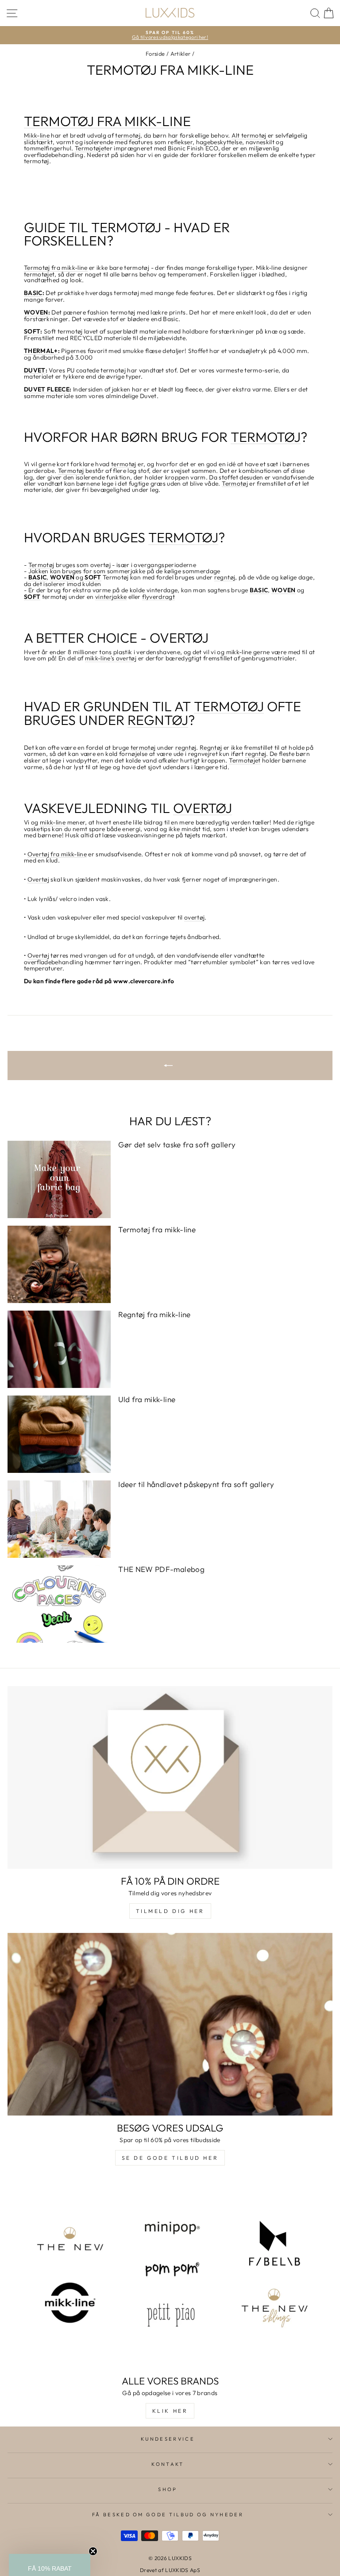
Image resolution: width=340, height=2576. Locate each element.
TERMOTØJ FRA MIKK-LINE (107, 122)
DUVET (35, 371)
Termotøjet (91, 149)
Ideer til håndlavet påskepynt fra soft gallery (196, 1484)
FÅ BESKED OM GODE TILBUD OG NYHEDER (168, 2515)
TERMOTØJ (266, 437)
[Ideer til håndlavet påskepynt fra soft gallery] (59, 1519)
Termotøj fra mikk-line (56, 268)
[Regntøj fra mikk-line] (59, 1349)
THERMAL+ (41, 351)
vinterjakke (111, 597)
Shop (168, 2489)
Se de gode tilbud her (170, 2158)
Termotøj (71, 471)
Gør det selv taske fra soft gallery (177, 1144)
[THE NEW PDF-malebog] (59, 1604)
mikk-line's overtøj (111, 659)
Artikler (181, 54)
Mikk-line (37, 136)
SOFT (32, 332)
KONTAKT (168, 2464)
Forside (155, 54)
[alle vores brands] (170, 2274)
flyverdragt (158, 597)
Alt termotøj (249, 136)
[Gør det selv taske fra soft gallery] (59, 1179)
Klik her (170, 2411)
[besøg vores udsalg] (170, 2024)
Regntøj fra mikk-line (154, 1314)
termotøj (128, 136)
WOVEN (36, 313)
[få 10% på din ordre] (170, 1777)
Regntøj (211, 748)
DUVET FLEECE (47, 390)
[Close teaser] (93, 2551)
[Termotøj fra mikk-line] (59, 1264)
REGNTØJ (158, 721)
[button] (50, 2565)
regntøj (225, 578)
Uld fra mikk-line (147, 1399)
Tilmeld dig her (170, 1911)
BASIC (33, 293)
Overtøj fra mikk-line (57, 855)
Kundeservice (168, 2439)
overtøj (194, 918)
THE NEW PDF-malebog (161, 1569)
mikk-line (53, 823)
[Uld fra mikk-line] (59, 1434)
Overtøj (38, 880)
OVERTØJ (203, 809)
